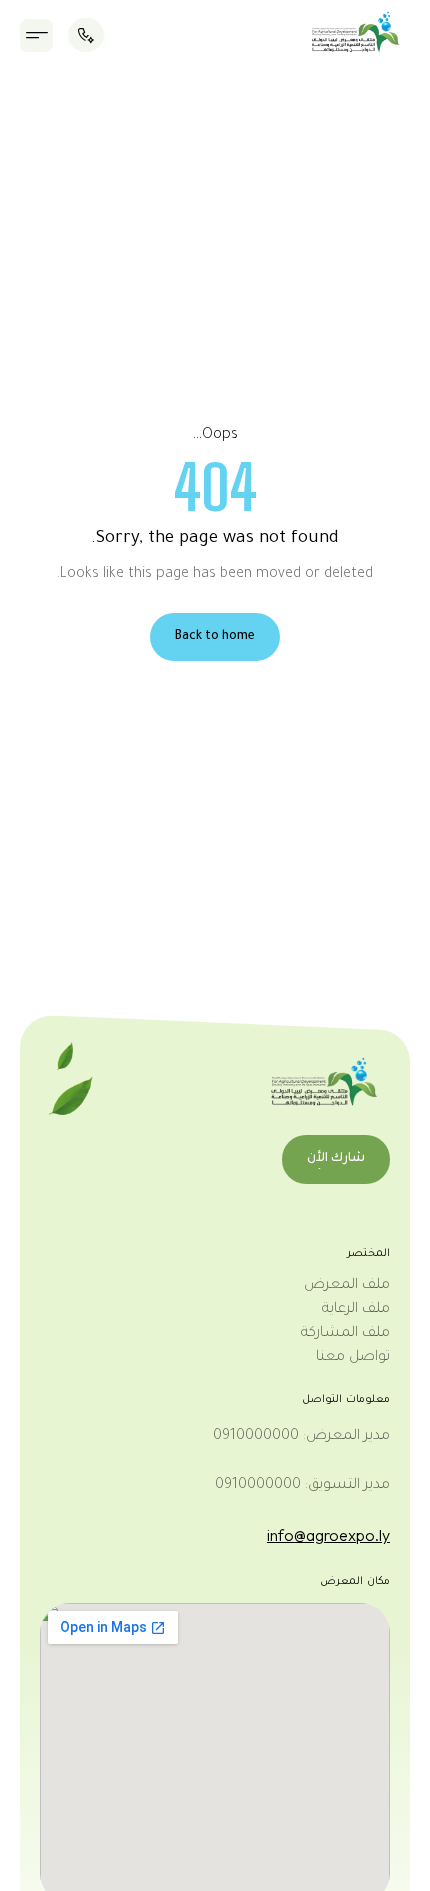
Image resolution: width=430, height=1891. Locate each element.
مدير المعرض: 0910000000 (301, 1437)
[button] (36, 35)
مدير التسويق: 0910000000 (302, 1486)
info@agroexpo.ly (328, 1535)
